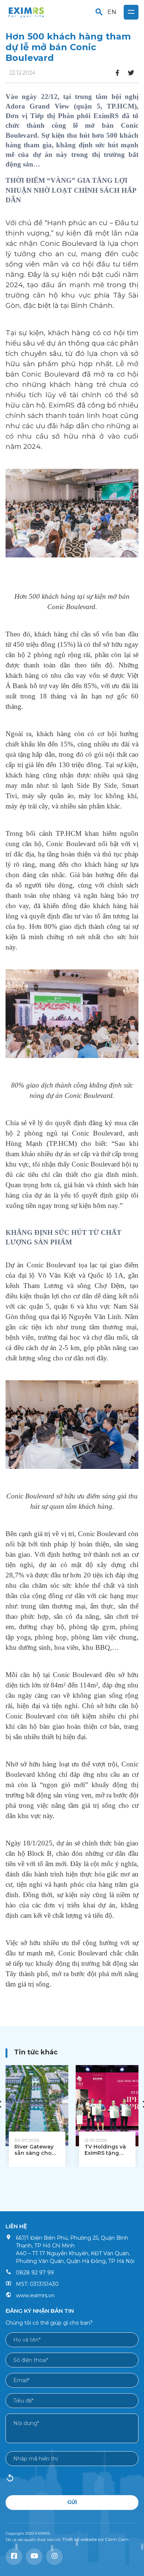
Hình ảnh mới (10, 2480)
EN (112, 12)
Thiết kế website (79, 2539)
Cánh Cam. (117, 2539)
